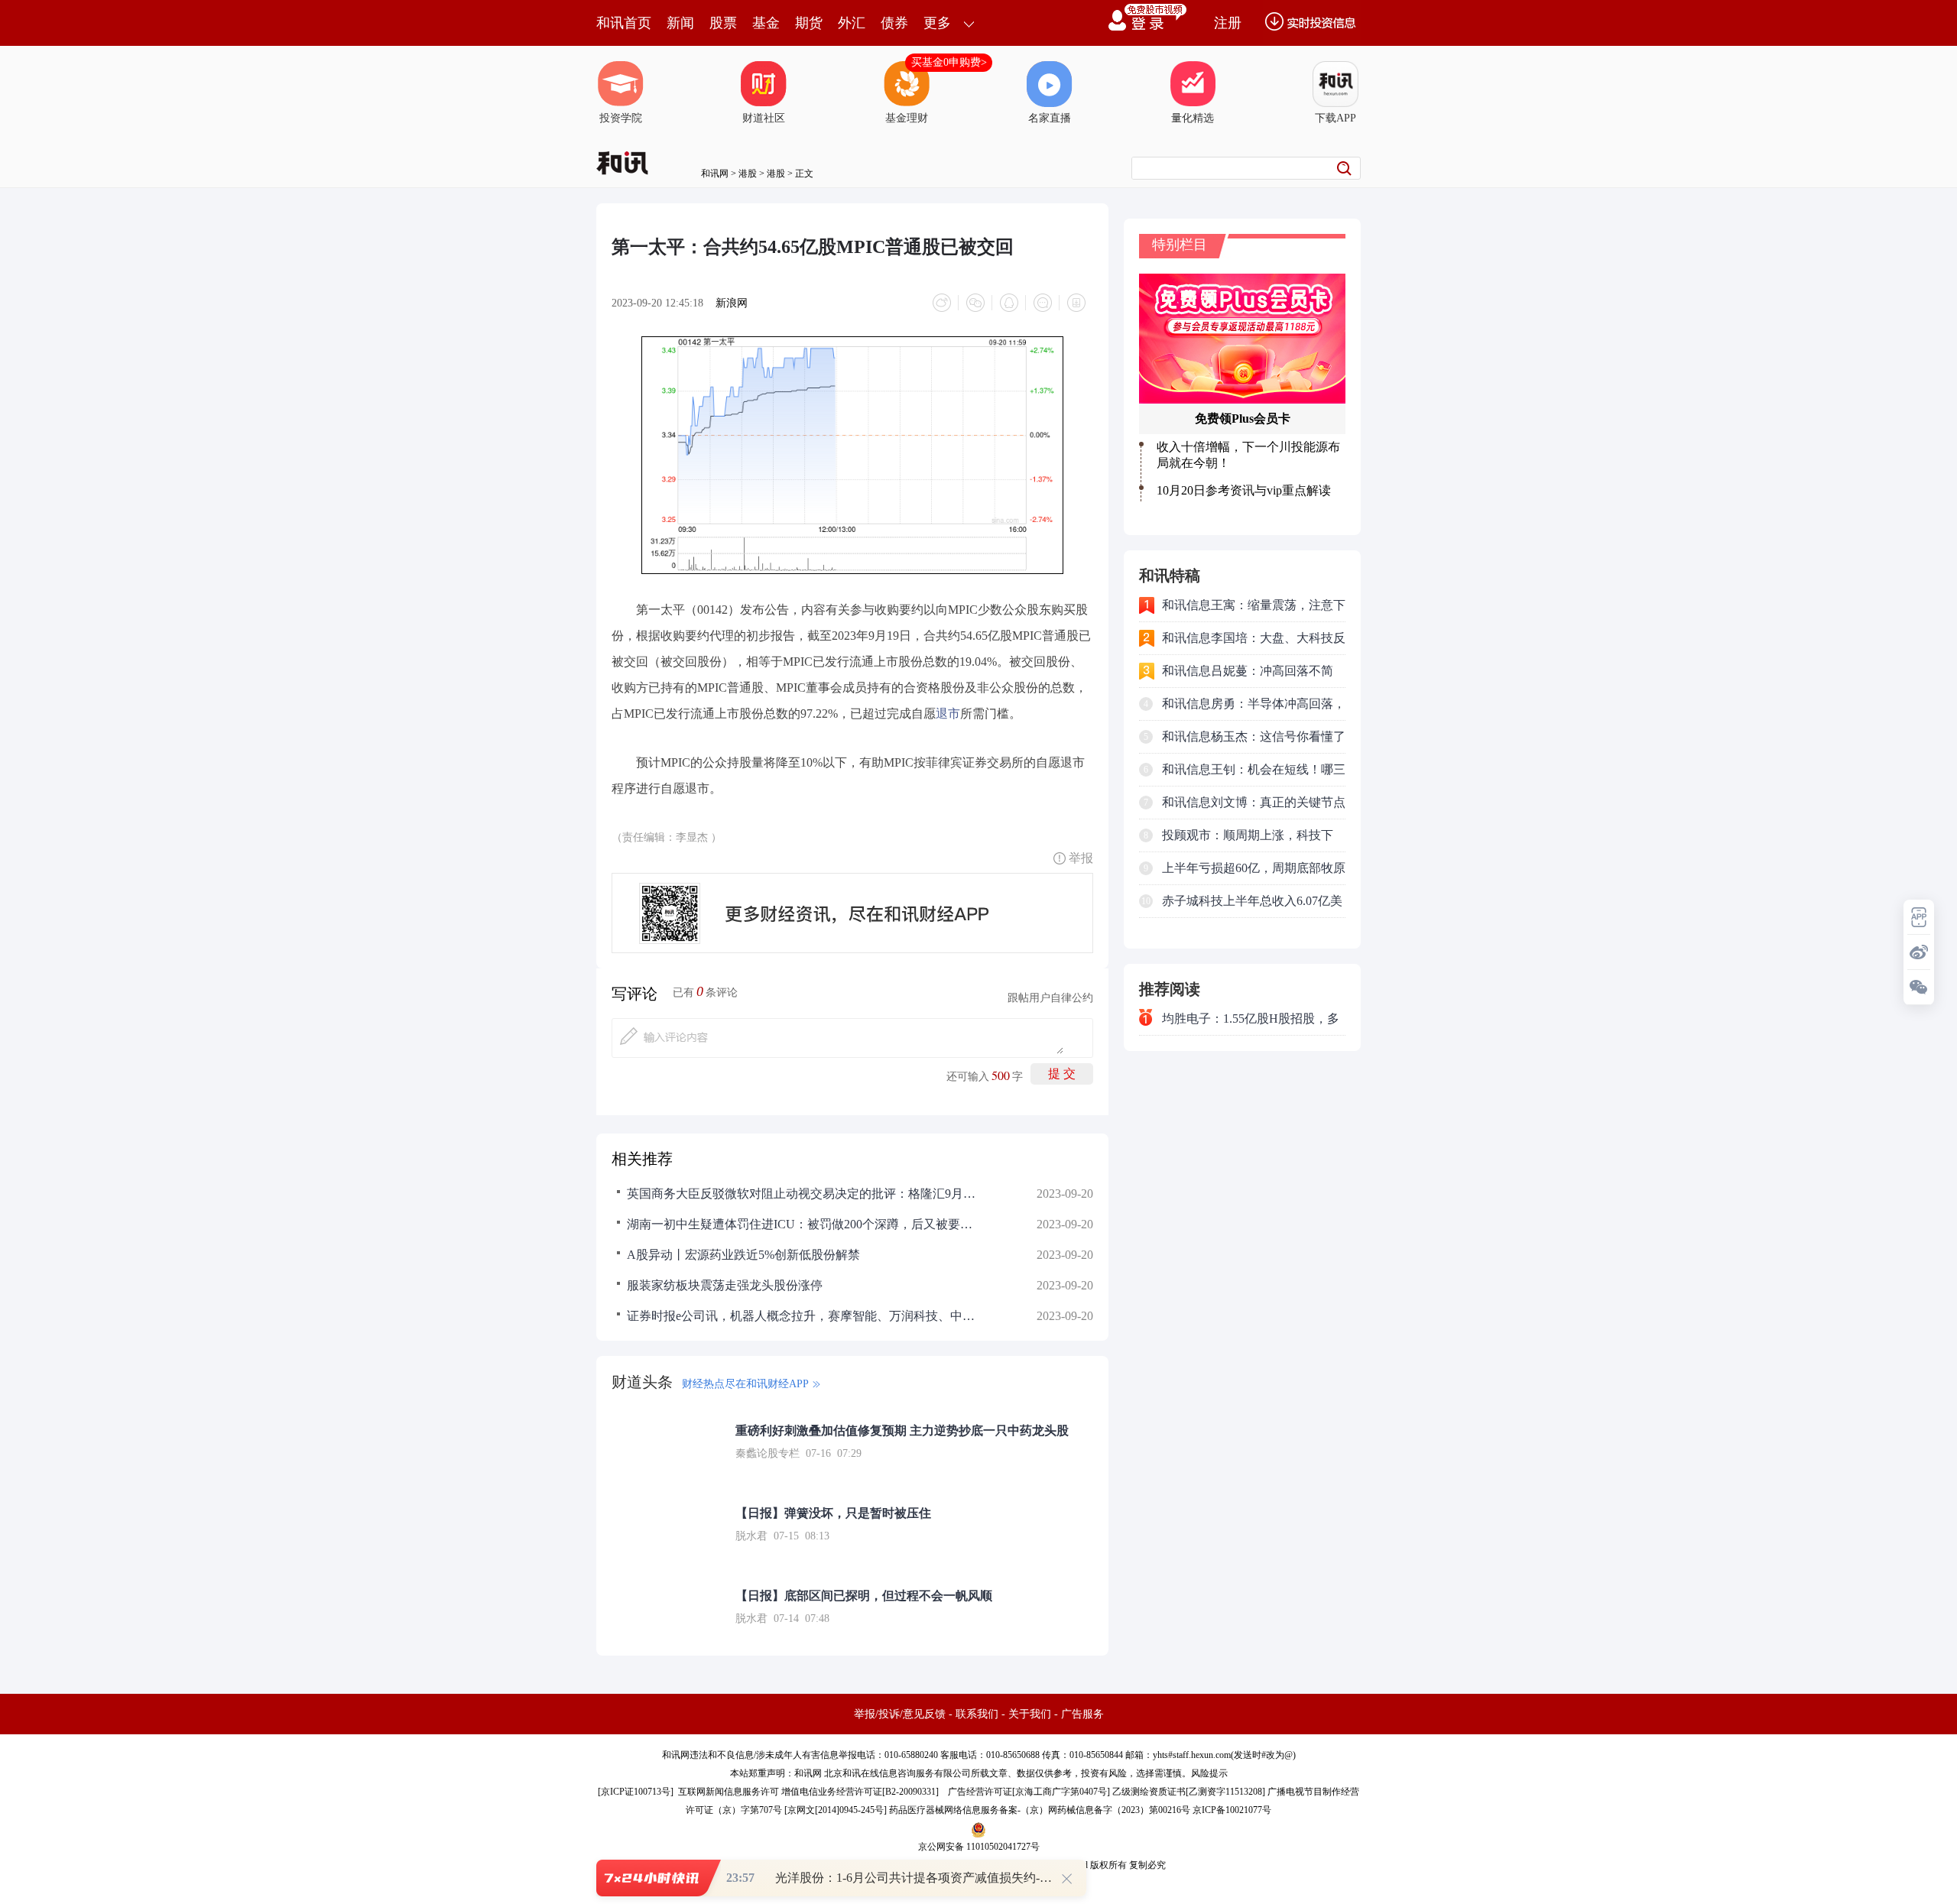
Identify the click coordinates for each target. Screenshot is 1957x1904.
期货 (809, 23)
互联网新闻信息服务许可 (729, 1792)
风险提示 (1209, 1773)
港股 (748, 174)
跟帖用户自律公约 (1050, 998)
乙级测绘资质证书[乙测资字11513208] (1189, 1792)
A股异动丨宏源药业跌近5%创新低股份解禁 (743, 1255)
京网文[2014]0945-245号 (836, 1810)
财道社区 (764, 118)
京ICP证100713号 (636, 1792)
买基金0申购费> (949, 62)
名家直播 (1050, 118)
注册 (1228, 23)
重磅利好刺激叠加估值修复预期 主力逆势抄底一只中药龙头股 (902, 1430)
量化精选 (1193, 118)
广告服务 (1082, 1714)
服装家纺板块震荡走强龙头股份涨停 (725, 1285)
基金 (766, 23)
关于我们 (1030, 1714)
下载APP (1335, 118)
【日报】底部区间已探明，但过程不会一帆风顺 (864, 1596)
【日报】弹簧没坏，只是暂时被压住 (833, 1513)
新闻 (680, 23)
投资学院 (621, 118)
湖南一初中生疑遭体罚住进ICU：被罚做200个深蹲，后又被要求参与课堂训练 (803, 1224)
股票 (723, 23)
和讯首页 (624, 23)
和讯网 (715, 174)
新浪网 (732, 303)
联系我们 (977, 1714)
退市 (948, 714)
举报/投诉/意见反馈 (900, 1714)
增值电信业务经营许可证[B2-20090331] (860, 1792)
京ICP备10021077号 (1232, 1810)
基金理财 (907, 118)
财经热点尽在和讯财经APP (745, 1384)
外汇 (852, 23)
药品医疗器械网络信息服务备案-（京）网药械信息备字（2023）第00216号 (1040, 1810)
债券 (894, 23)
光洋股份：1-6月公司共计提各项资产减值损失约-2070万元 (932, 1878)
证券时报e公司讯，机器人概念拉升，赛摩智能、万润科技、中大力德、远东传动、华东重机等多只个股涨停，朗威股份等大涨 (803, 1316)
